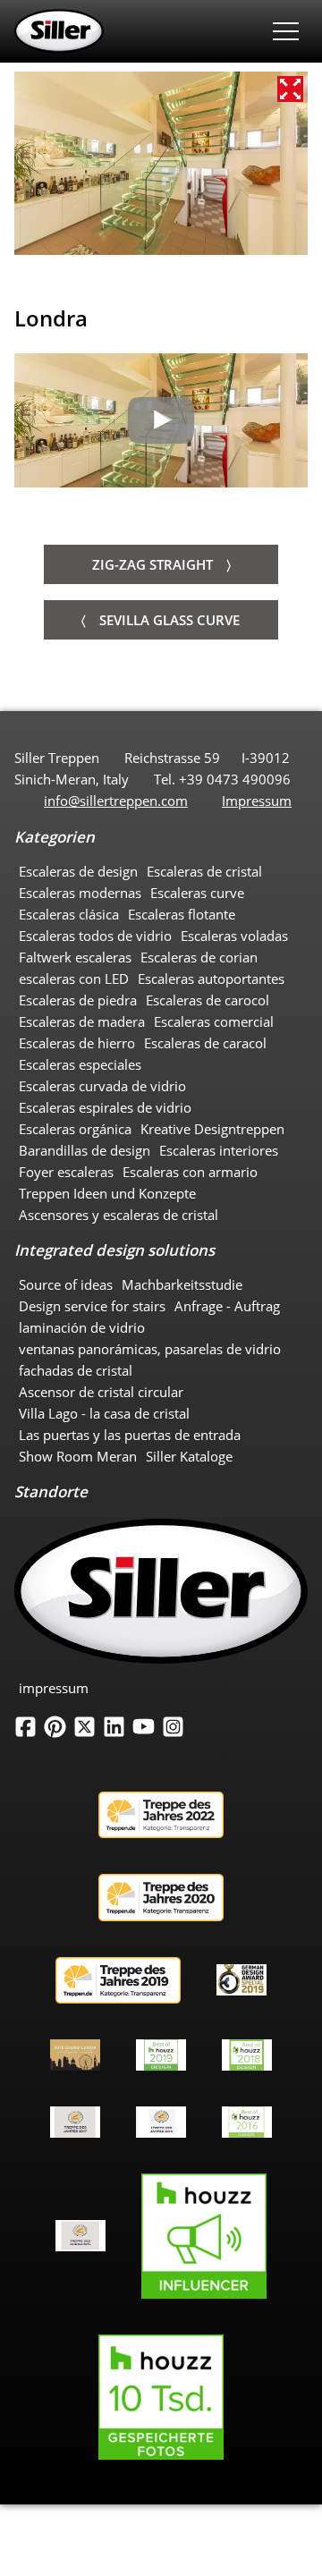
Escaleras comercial (214, 1021)
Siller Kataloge (189, 1456)
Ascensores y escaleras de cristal (119, 1215)
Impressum (257, 801)
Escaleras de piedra (78, 1000)
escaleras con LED (74, 979)
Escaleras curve (197, 893)
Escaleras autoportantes (211, 979)
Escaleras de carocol (208, 1000)
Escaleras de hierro (77, 1043)
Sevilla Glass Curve (169, 620)
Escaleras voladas (234, 936)
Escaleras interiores (219, 1150)
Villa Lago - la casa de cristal (104, 1413)
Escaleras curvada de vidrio (102, 1086)
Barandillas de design (85, 1150)
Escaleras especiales (80, 1064)
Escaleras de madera (82, 1021)
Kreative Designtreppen (212, 1129)
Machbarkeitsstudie (182, 1284)
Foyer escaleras (66, 1172)
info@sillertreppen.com (116, 801)
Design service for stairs (92, 1306)
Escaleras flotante (182, 914)
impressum (54, 1688)
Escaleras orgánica (75, 1129)
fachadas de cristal (76, 1370)
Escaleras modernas (80, 893)
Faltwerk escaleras (75, 957)
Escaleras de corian (199, 957)
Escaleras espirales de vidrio (105, 1107)
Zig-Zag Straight (153, 564)
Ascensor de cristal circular (101, 1392)
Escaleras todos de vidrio (95, 936)
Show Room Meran (78, 1456)
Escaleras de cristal (204, 871)
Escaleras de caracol (205, 1043)
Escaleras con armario (190, 1172)
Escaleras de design (78, 871)
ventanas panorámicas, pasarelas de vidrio (150, 1349)
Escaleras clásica (69, 914)
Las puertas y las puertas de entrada (130, 1435)
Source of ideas (66, 1284)
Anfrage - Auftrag (227, 1306)
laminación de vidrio (82, 1327)
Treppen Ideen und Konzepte (107, 1193)
